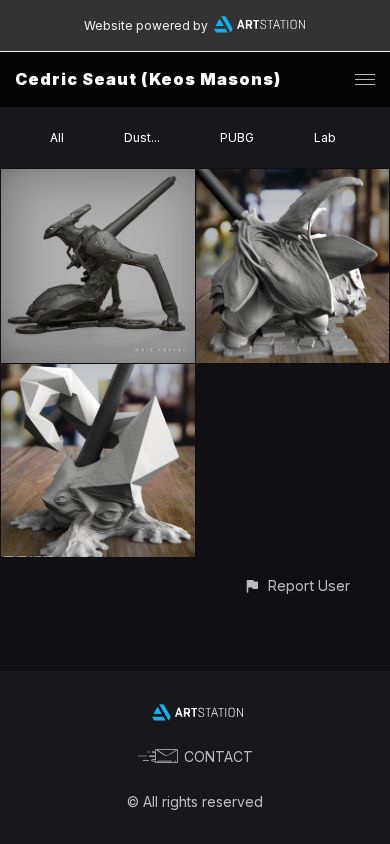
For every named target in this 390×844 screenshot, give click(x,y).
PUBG (237, 137)
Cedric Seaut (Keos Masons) (148, 79)
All (57, 137)
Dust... (142, 137)
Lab (325, 137)
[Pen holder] (293, 180)
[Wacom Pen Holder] (98, 180)
